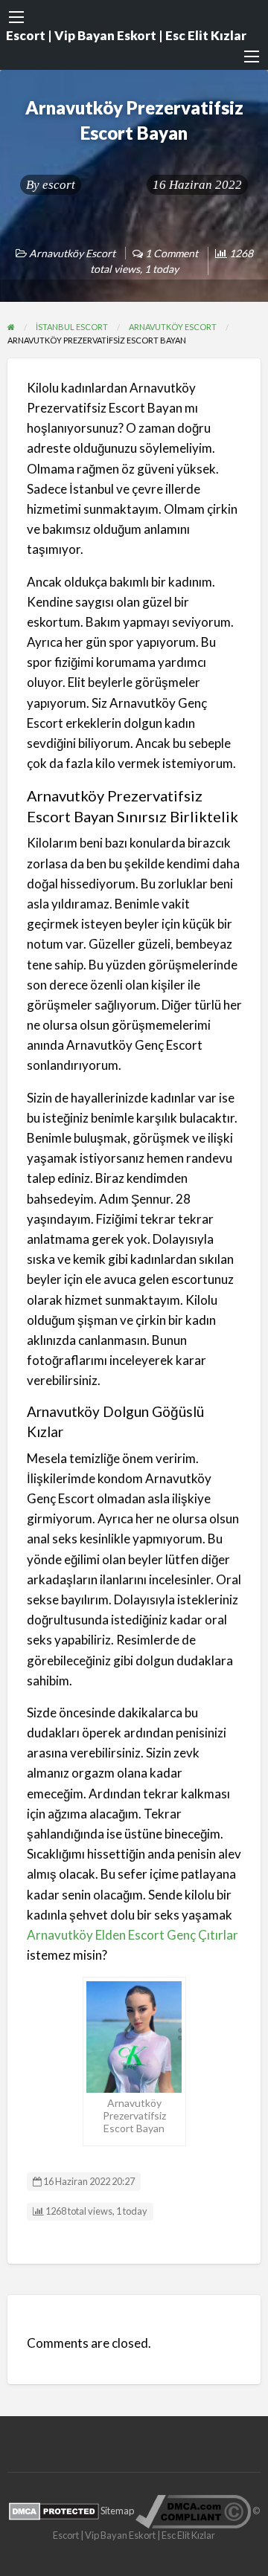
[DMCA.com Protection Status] (54, 2510)
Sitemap (117, 2510)
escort (59, 185)
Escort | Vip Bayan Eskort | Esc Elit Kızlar (126, 35)
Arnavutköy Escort (72, 253)
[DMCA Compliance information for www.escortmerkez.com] (193, 2510)
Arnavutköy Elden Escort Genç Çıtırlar (133, 1935)
